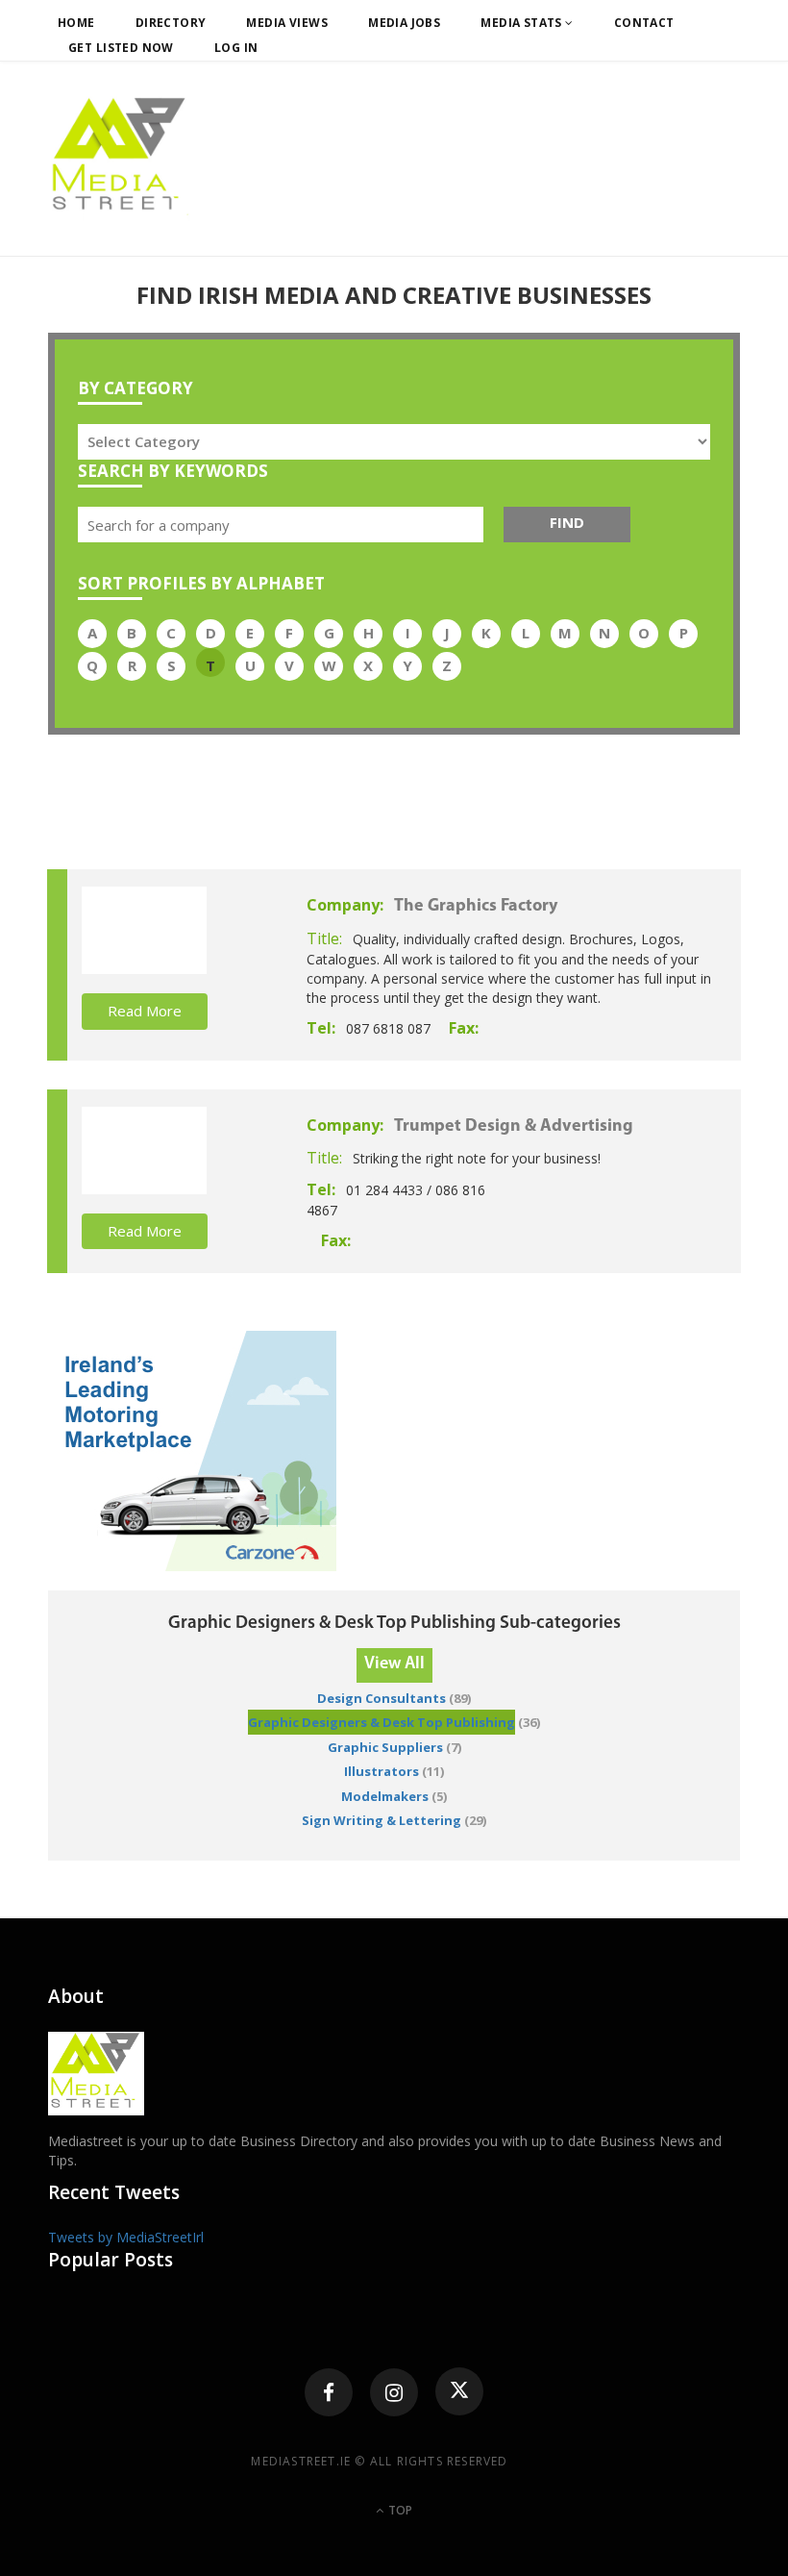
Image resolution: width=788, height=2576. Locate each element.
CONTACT (644, 23)
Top (399, 2510)
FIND (567, 522)
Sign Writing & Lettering (382, 1820)
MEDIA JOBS (404, 23)
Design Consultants (382, 1698)
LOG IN (236, 48)
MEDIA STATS (523, 23)
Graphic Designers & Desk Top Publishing (382, 1722)
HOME (76, 23)
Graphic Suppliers (385, 1747)
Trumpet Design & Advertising (514, 1127)
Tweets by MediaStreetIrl (126, 2237)
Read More (145, 1011)
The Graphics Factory (476, 907)
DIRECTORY (171, 23)
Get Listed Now (121, 48)
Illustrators (382, 1771)
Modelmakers (385, 1796)
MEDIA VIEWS (287, 23)
